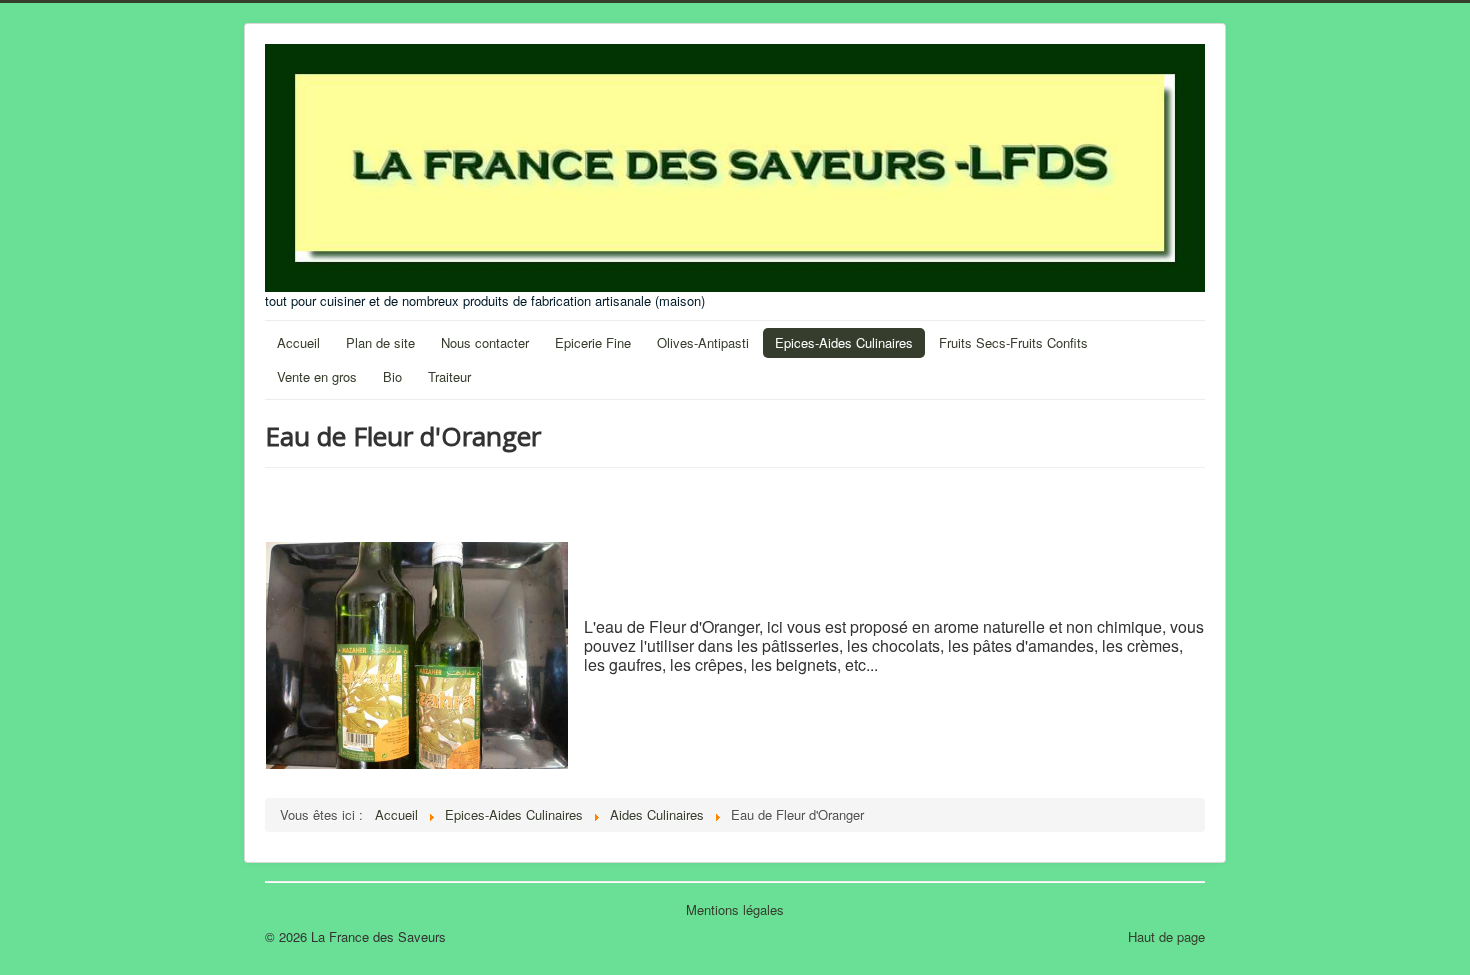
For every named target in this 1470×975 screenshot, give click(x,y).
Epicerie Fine (593, 342)
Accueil (298, 342)
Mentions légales (735, 909)
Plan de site (380, 342)
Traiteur (449, 376)
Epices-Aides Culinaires (844, 342)
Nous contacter (485, 342)
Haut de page (1166, 936)
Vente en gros (317, 376)
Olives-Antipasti (703, 342)
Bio (392, 376)
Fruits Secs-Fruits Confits (1013, 342)
